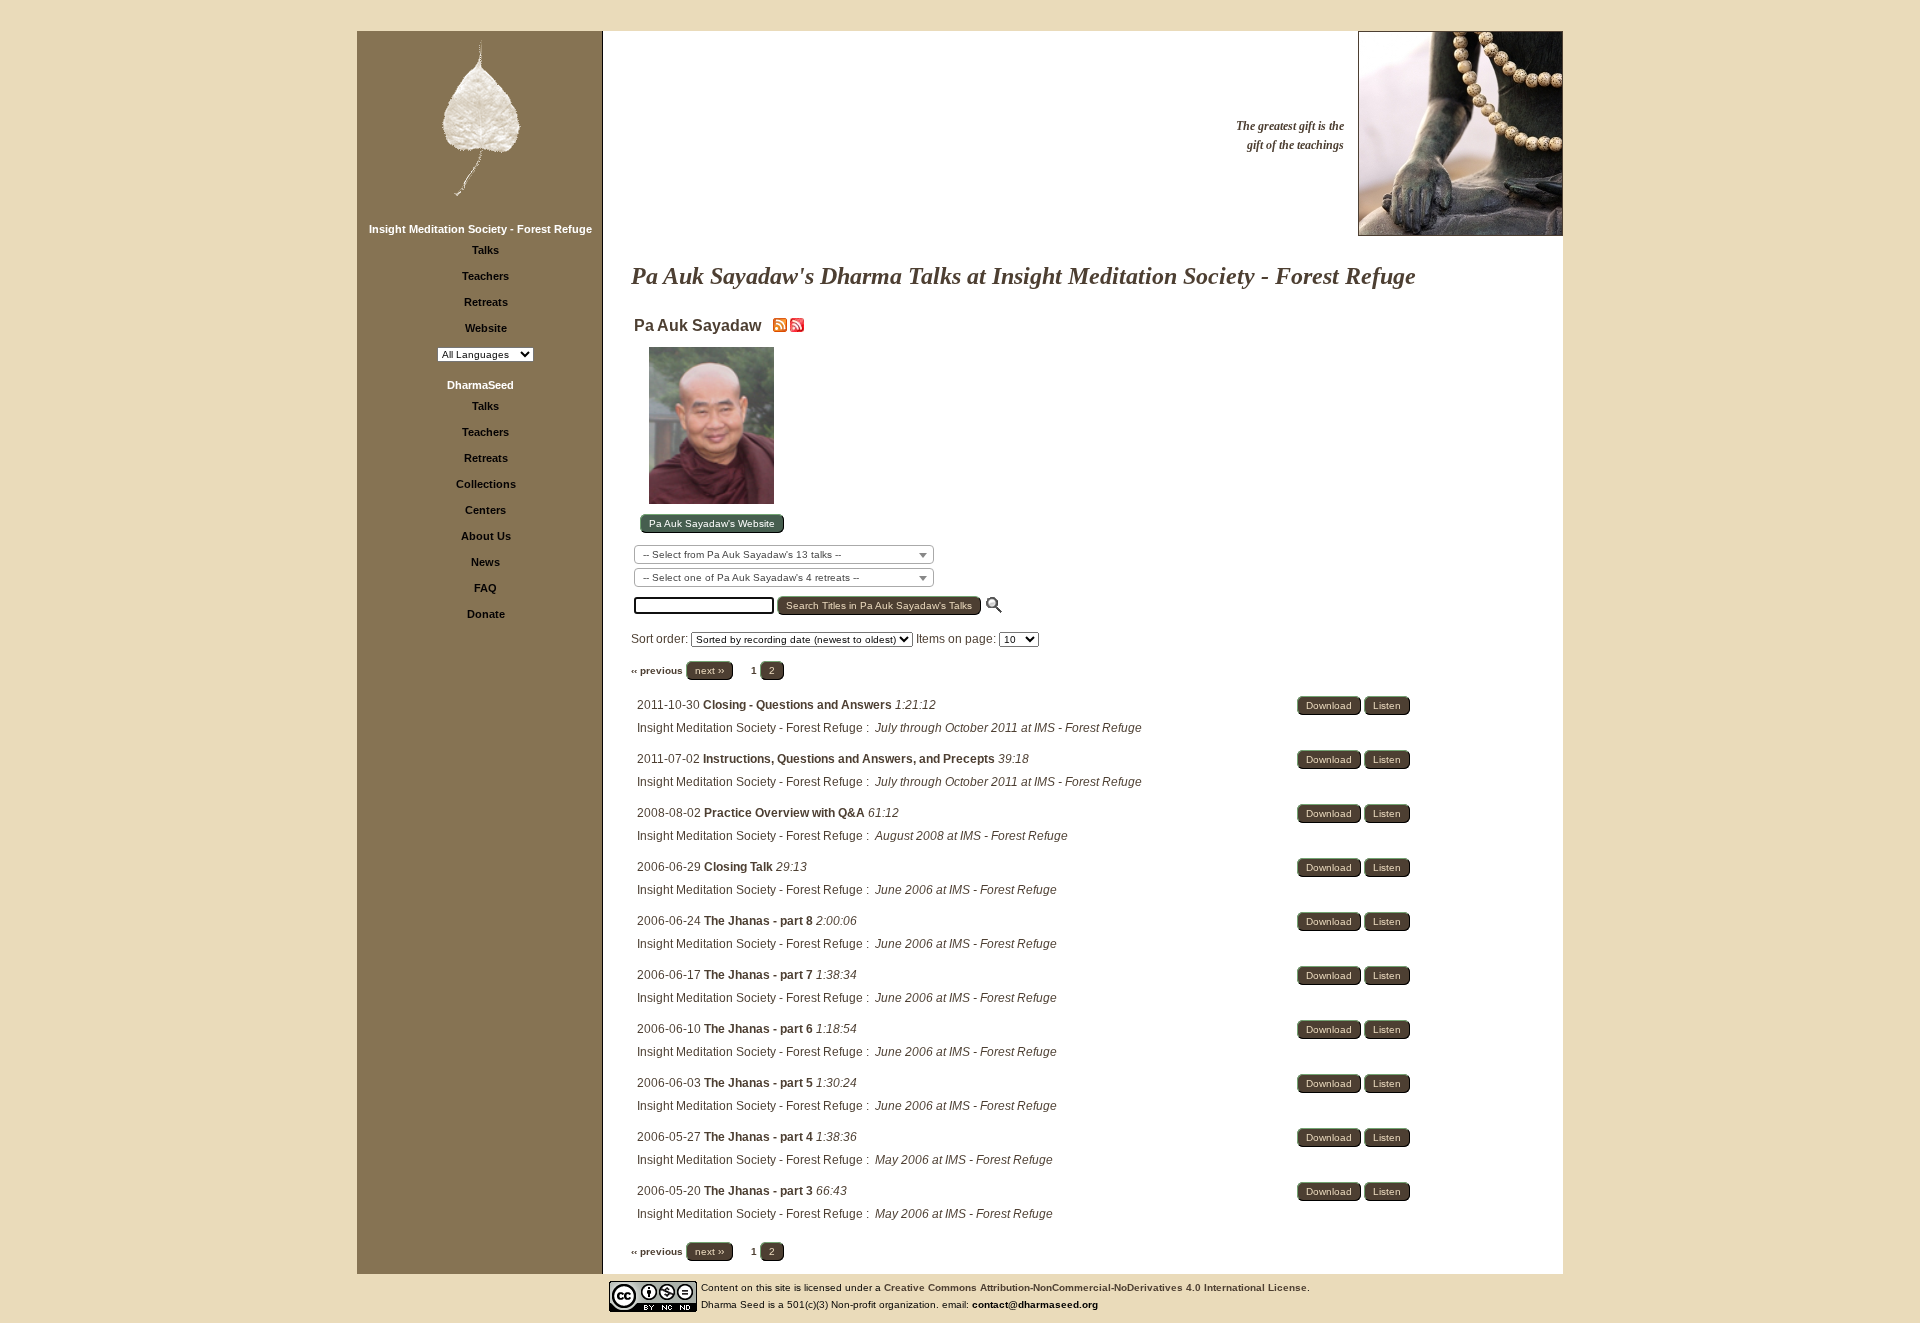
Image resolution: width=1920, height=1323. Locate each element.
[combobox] (784, 554)
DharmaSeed (480, 385)
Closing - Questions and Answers (799, 705)
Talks (485, 250)
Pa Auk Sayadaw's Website (712, 523)
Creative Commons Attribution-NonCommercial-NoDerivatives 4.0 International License (1095, 1287)
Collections (486, 484)
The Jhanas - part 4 (760, 1137)
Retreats (486, 302)
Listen (1387, 705)
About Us (486, 536)
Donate (486, 614)
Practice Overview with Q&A (786, 813)
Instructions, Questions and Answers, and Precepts (850, 759)
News (485, 562)
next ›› (709, 670)
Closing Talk (740, 867)
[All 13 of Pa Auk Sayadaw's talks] (797, 328)
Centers (485, 510)
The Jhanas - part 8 (760, 921)
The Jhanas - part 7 (760, 975)
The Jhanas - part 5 (760, 1083)
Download (1329, 705)
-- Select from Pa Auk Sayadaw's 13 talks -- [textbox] (742, 554)
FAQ (485, 588)
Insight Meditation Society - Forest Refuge (480, 229)
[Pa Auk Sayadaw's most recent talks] (781, 328)
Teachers (485, 276)
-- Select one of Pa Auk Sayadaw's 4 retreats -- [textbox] (751, 577)
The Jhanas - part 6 (760, 1029)
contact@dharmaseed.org (1035, 1304)
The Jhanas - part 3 (760, 1191)
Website (486, 328)
